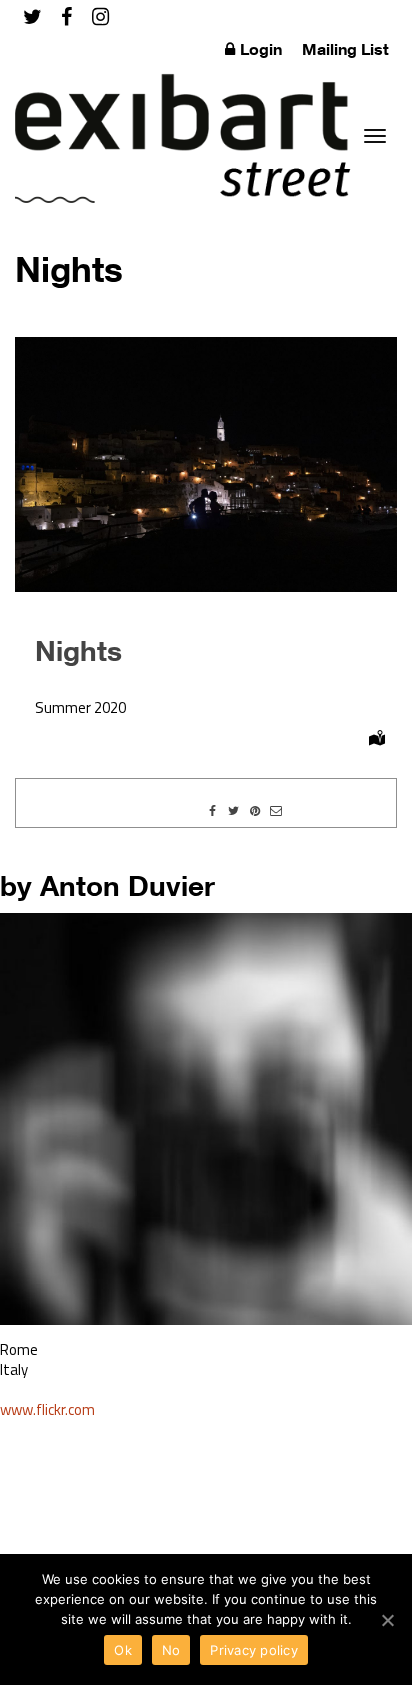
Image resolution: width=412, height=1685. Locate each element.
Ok (123, 1650)
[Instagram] (100, 16)
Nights (78, 650)
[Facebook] (66, 16)
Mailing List (345, 49)
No (171, 1650)
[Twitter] (32, 16)
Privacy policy (254, 1650)
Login (261, 49)
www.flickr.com (47, 1409)
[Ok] (387, 1620)
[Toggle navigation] (375, 136)
